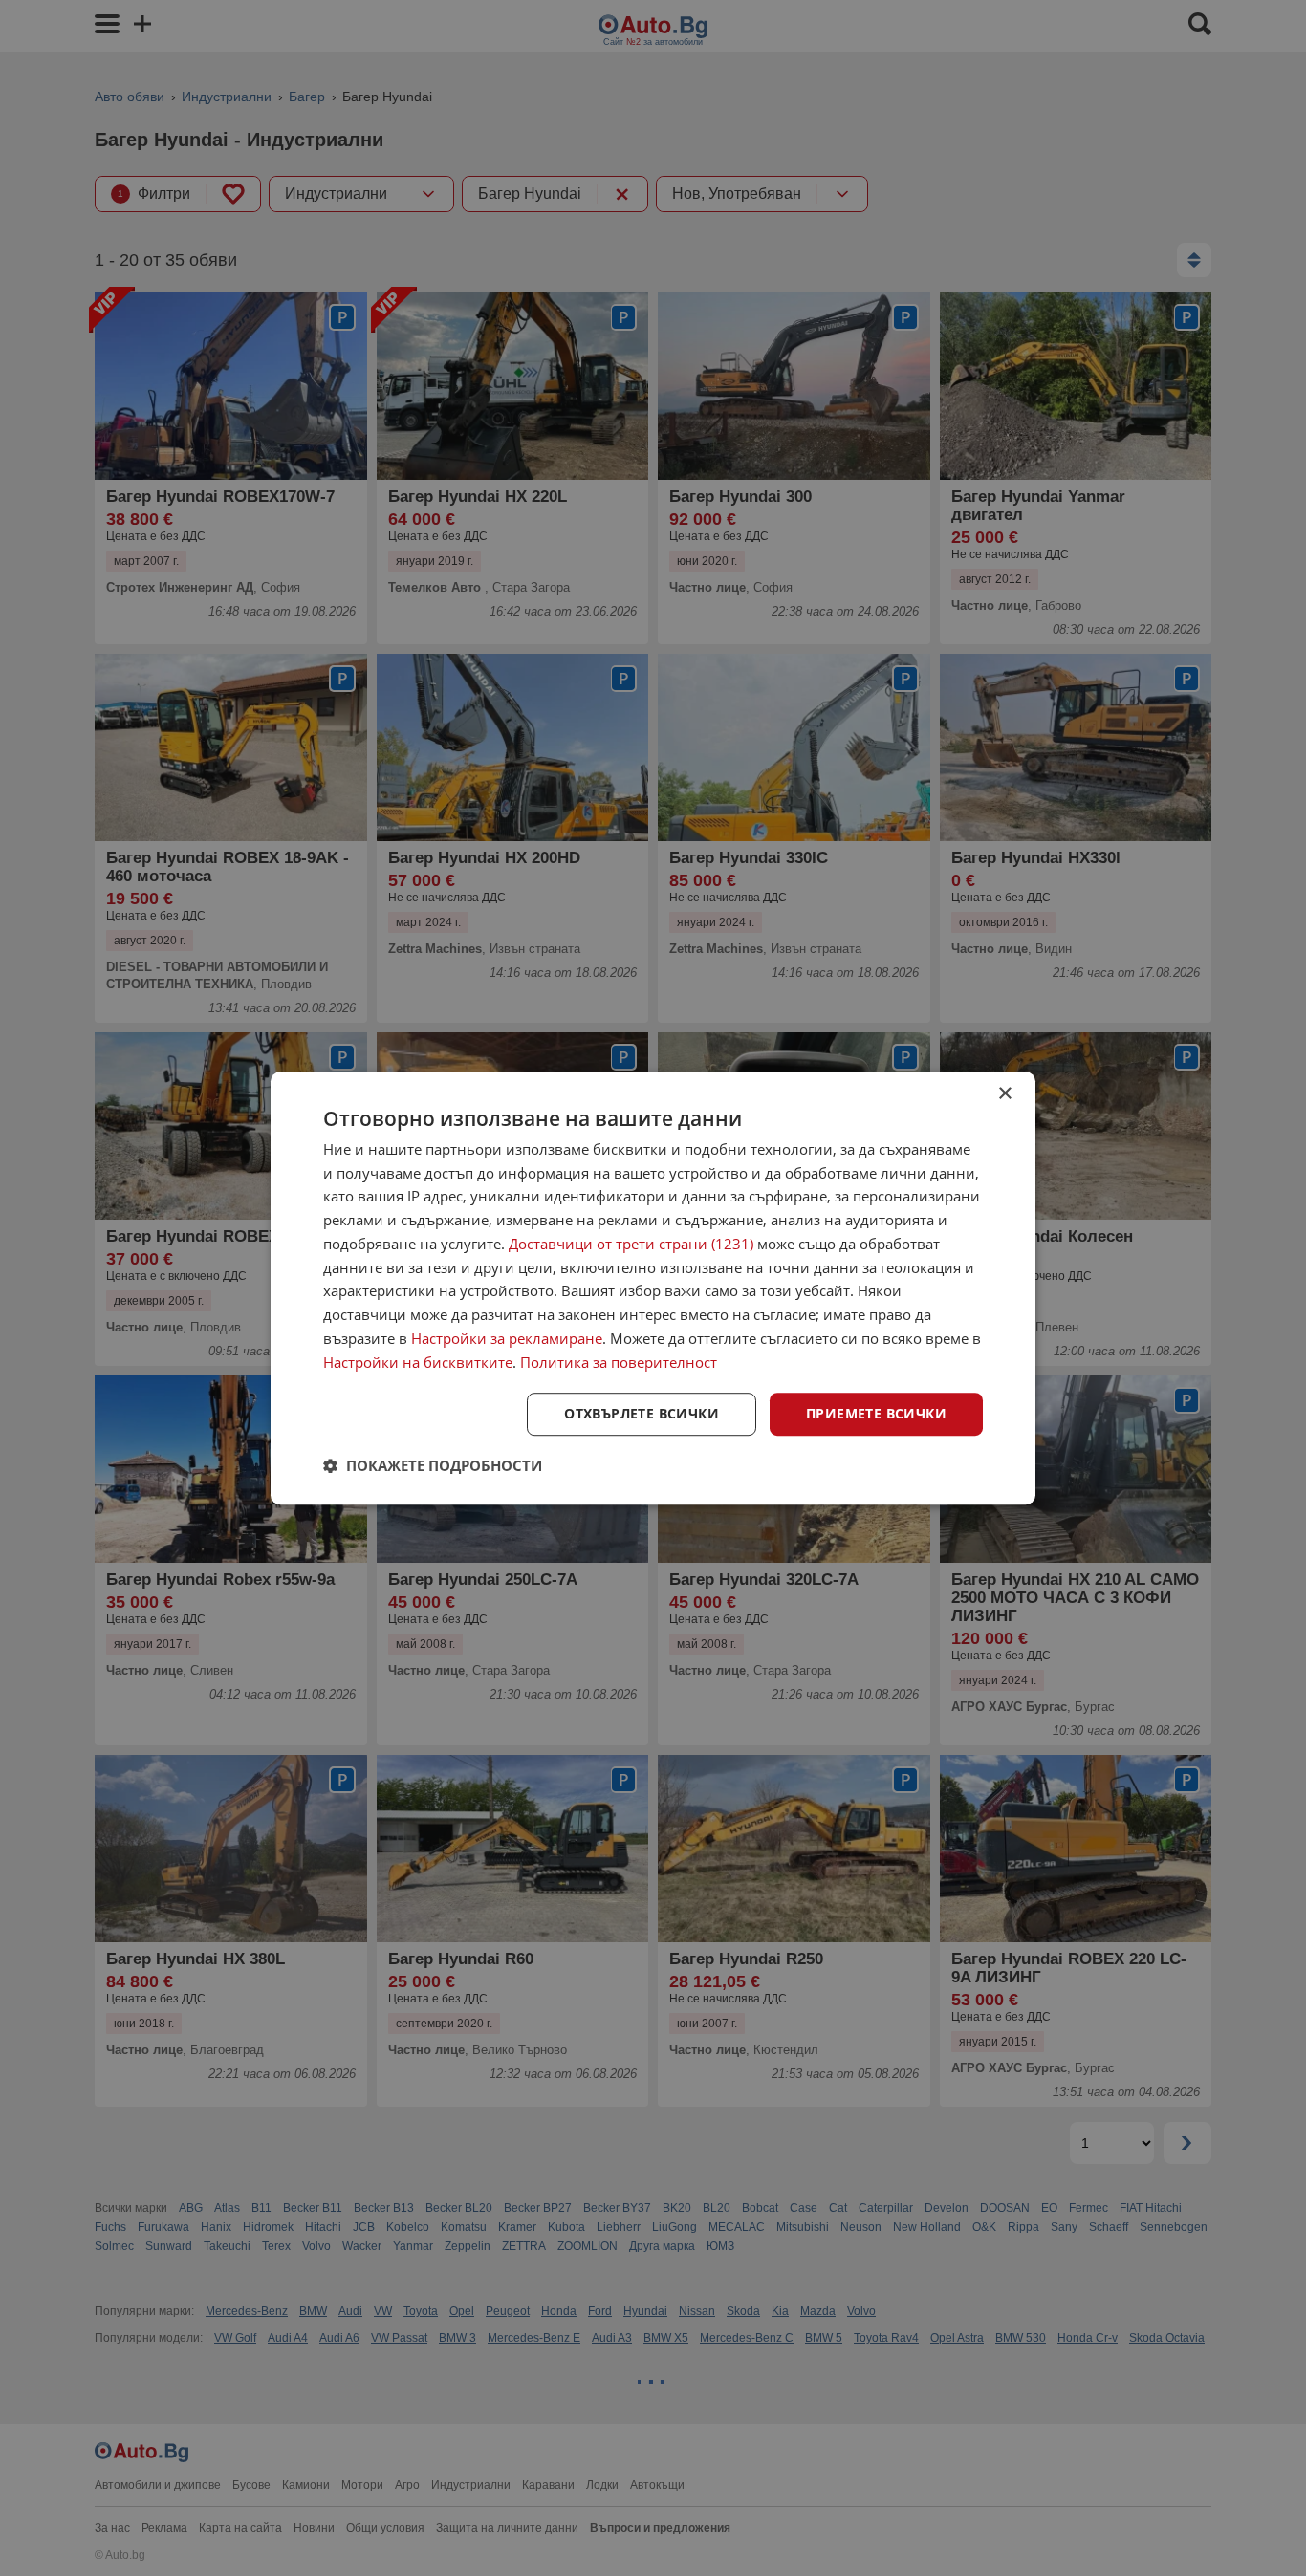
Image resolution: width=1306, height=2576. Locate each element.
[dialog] (653, 1288)
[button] (433, 1465)
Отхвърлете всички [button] (642, 1414)
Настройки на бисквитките (418, 1362)
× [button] (1004, 1094)
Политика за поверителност (619, 1362)
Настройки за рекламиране (507, 1338)
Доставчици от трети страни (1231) (631, 1244)
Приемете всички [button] (876, 1414)
